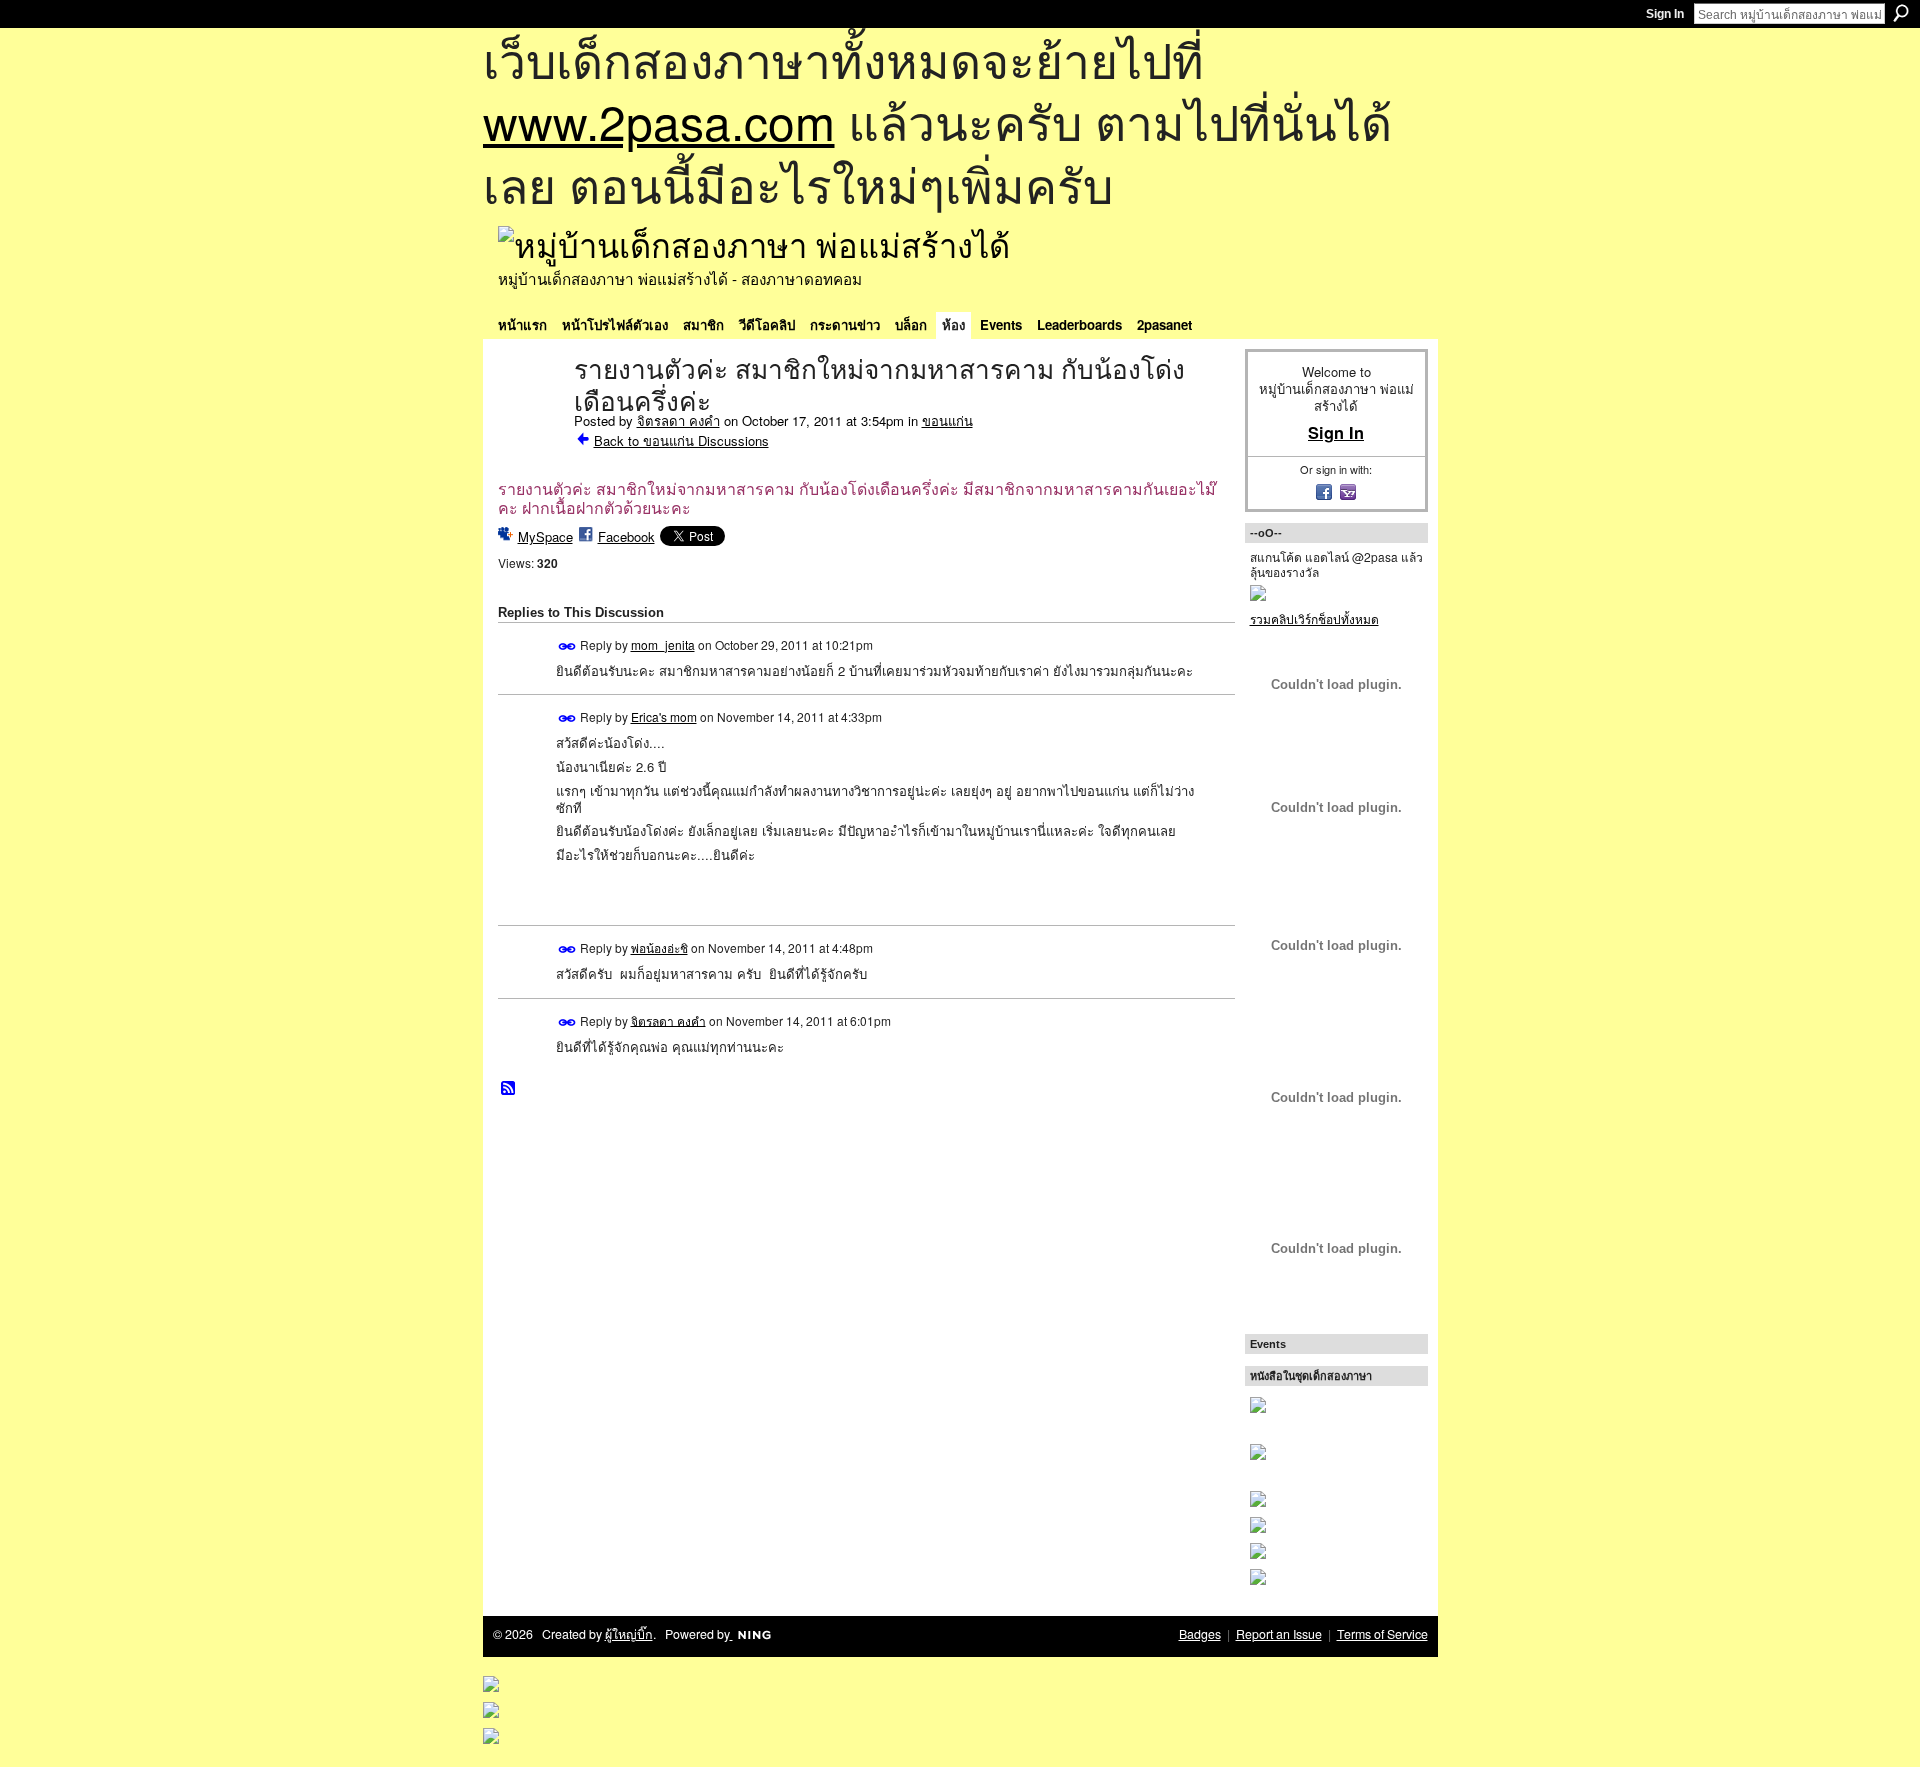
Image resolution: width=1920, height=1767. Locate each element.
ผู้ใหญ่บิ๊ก (629, 1634)
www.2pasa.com (659, 120)
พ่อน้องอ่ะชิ (659, 947)
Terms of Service (1382, 1634)
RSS (509, 1089)
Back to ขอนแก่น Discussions (681, 440)
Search (1901, 13)
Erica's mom (664, 716)
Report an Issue (1279, 1634)
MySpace (545, 536)
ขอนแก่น (947, 420)
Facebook (626, 536)
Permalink (567, 646)
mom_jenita (663, 644)
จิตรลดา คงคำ (678, 420)
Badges (1200, 1634)
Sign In (1665, 14)
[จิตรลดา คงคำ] (530, 412)
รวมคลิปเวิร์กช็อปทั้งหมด (1314, 618)
